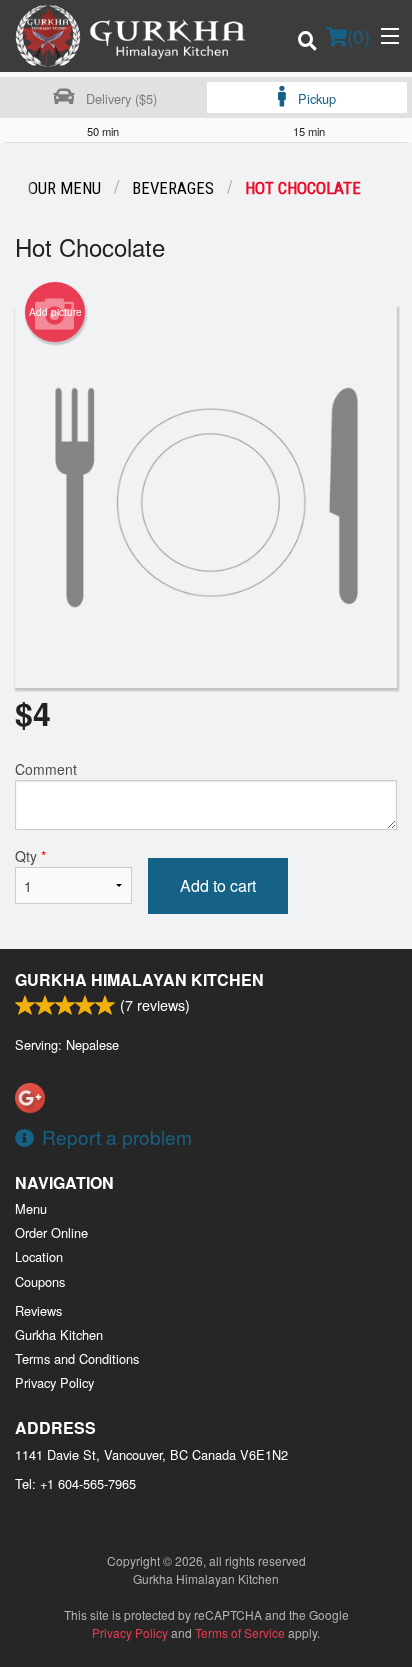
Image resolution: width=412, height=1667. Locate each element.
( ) (358, 35)
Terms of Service (240, 1632)
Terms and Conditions (77, 1358)
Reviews (38, 1310)
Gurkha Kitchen (59, 1334)
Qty (30, 856)
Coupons (40, 1281)
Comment (46, 769)
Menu (31, 1208)
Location (39, 1256)
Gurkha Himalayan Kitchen (139, 979)
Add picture (55, 312)
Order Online (51, 1232)
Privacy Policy (54, 1382)
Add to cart (218, 885)
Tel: (75, 1483)
